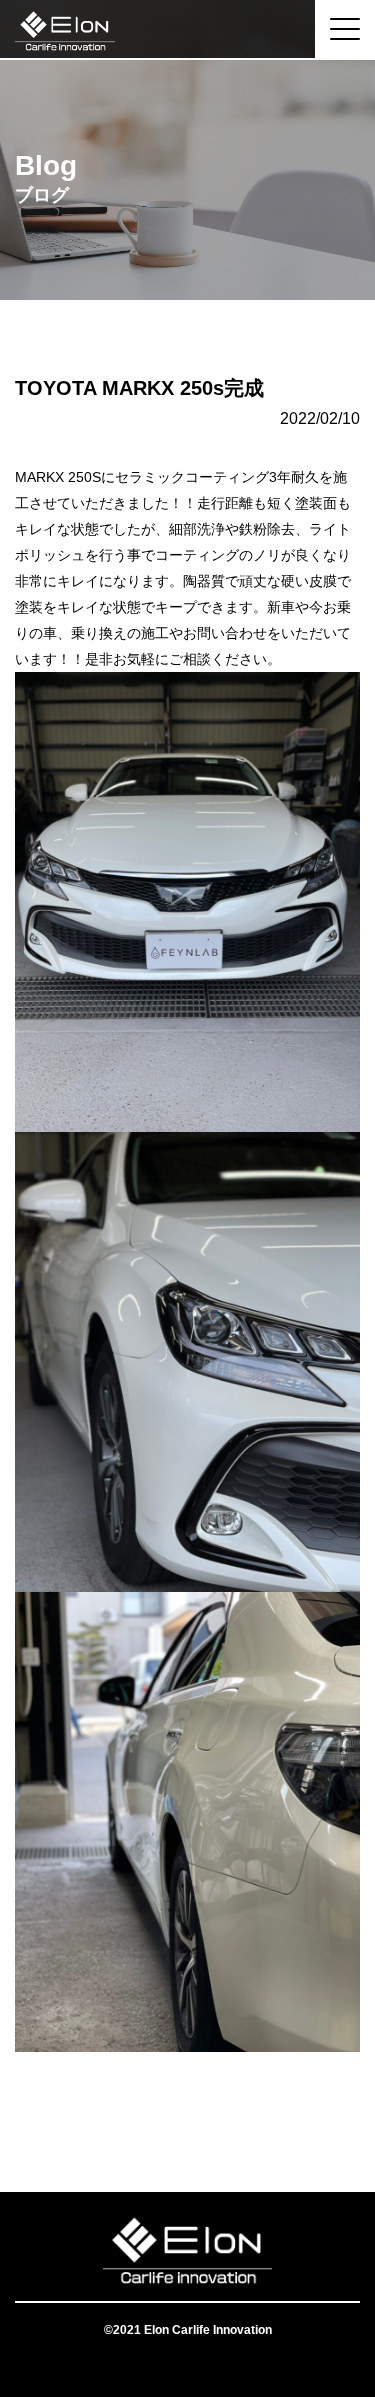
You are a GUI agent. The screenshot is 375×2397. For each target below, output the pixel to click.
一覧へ (188, 2112)
